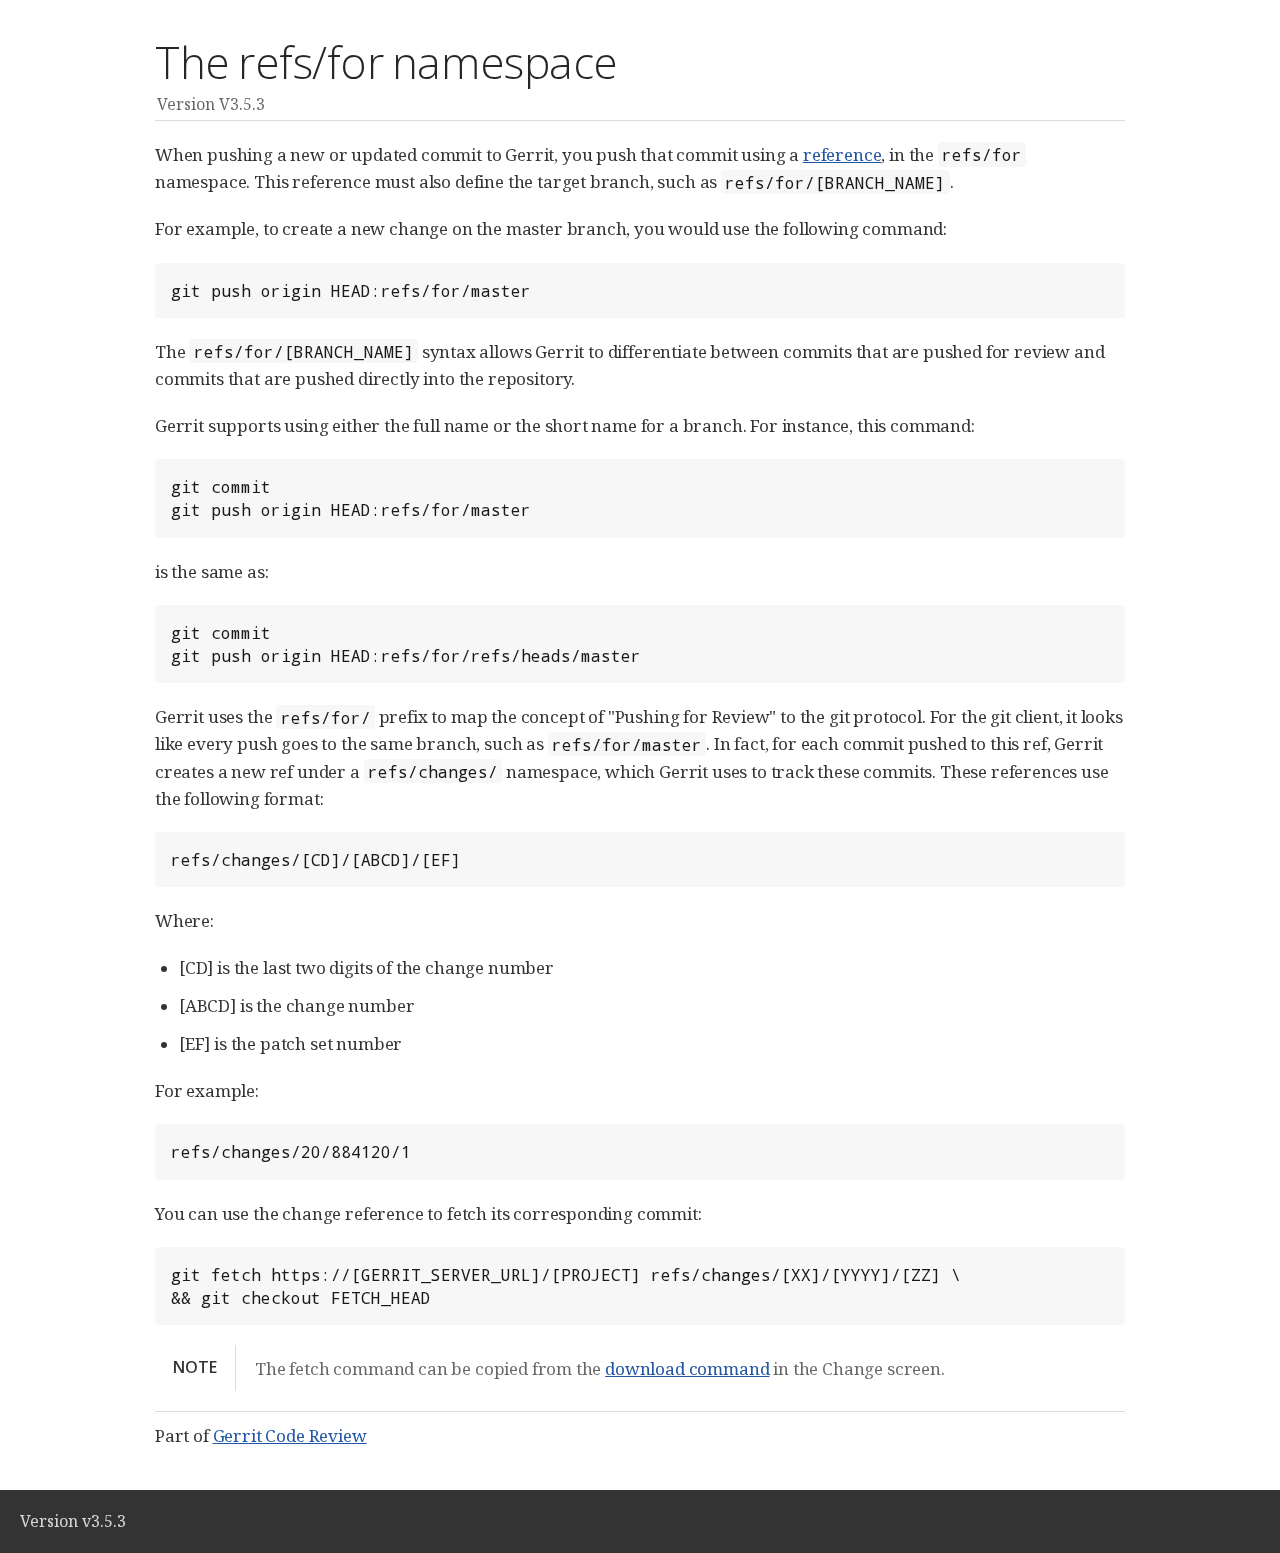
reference (842, 154)
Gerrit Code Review (290, 1435)
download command (687, 1368)
